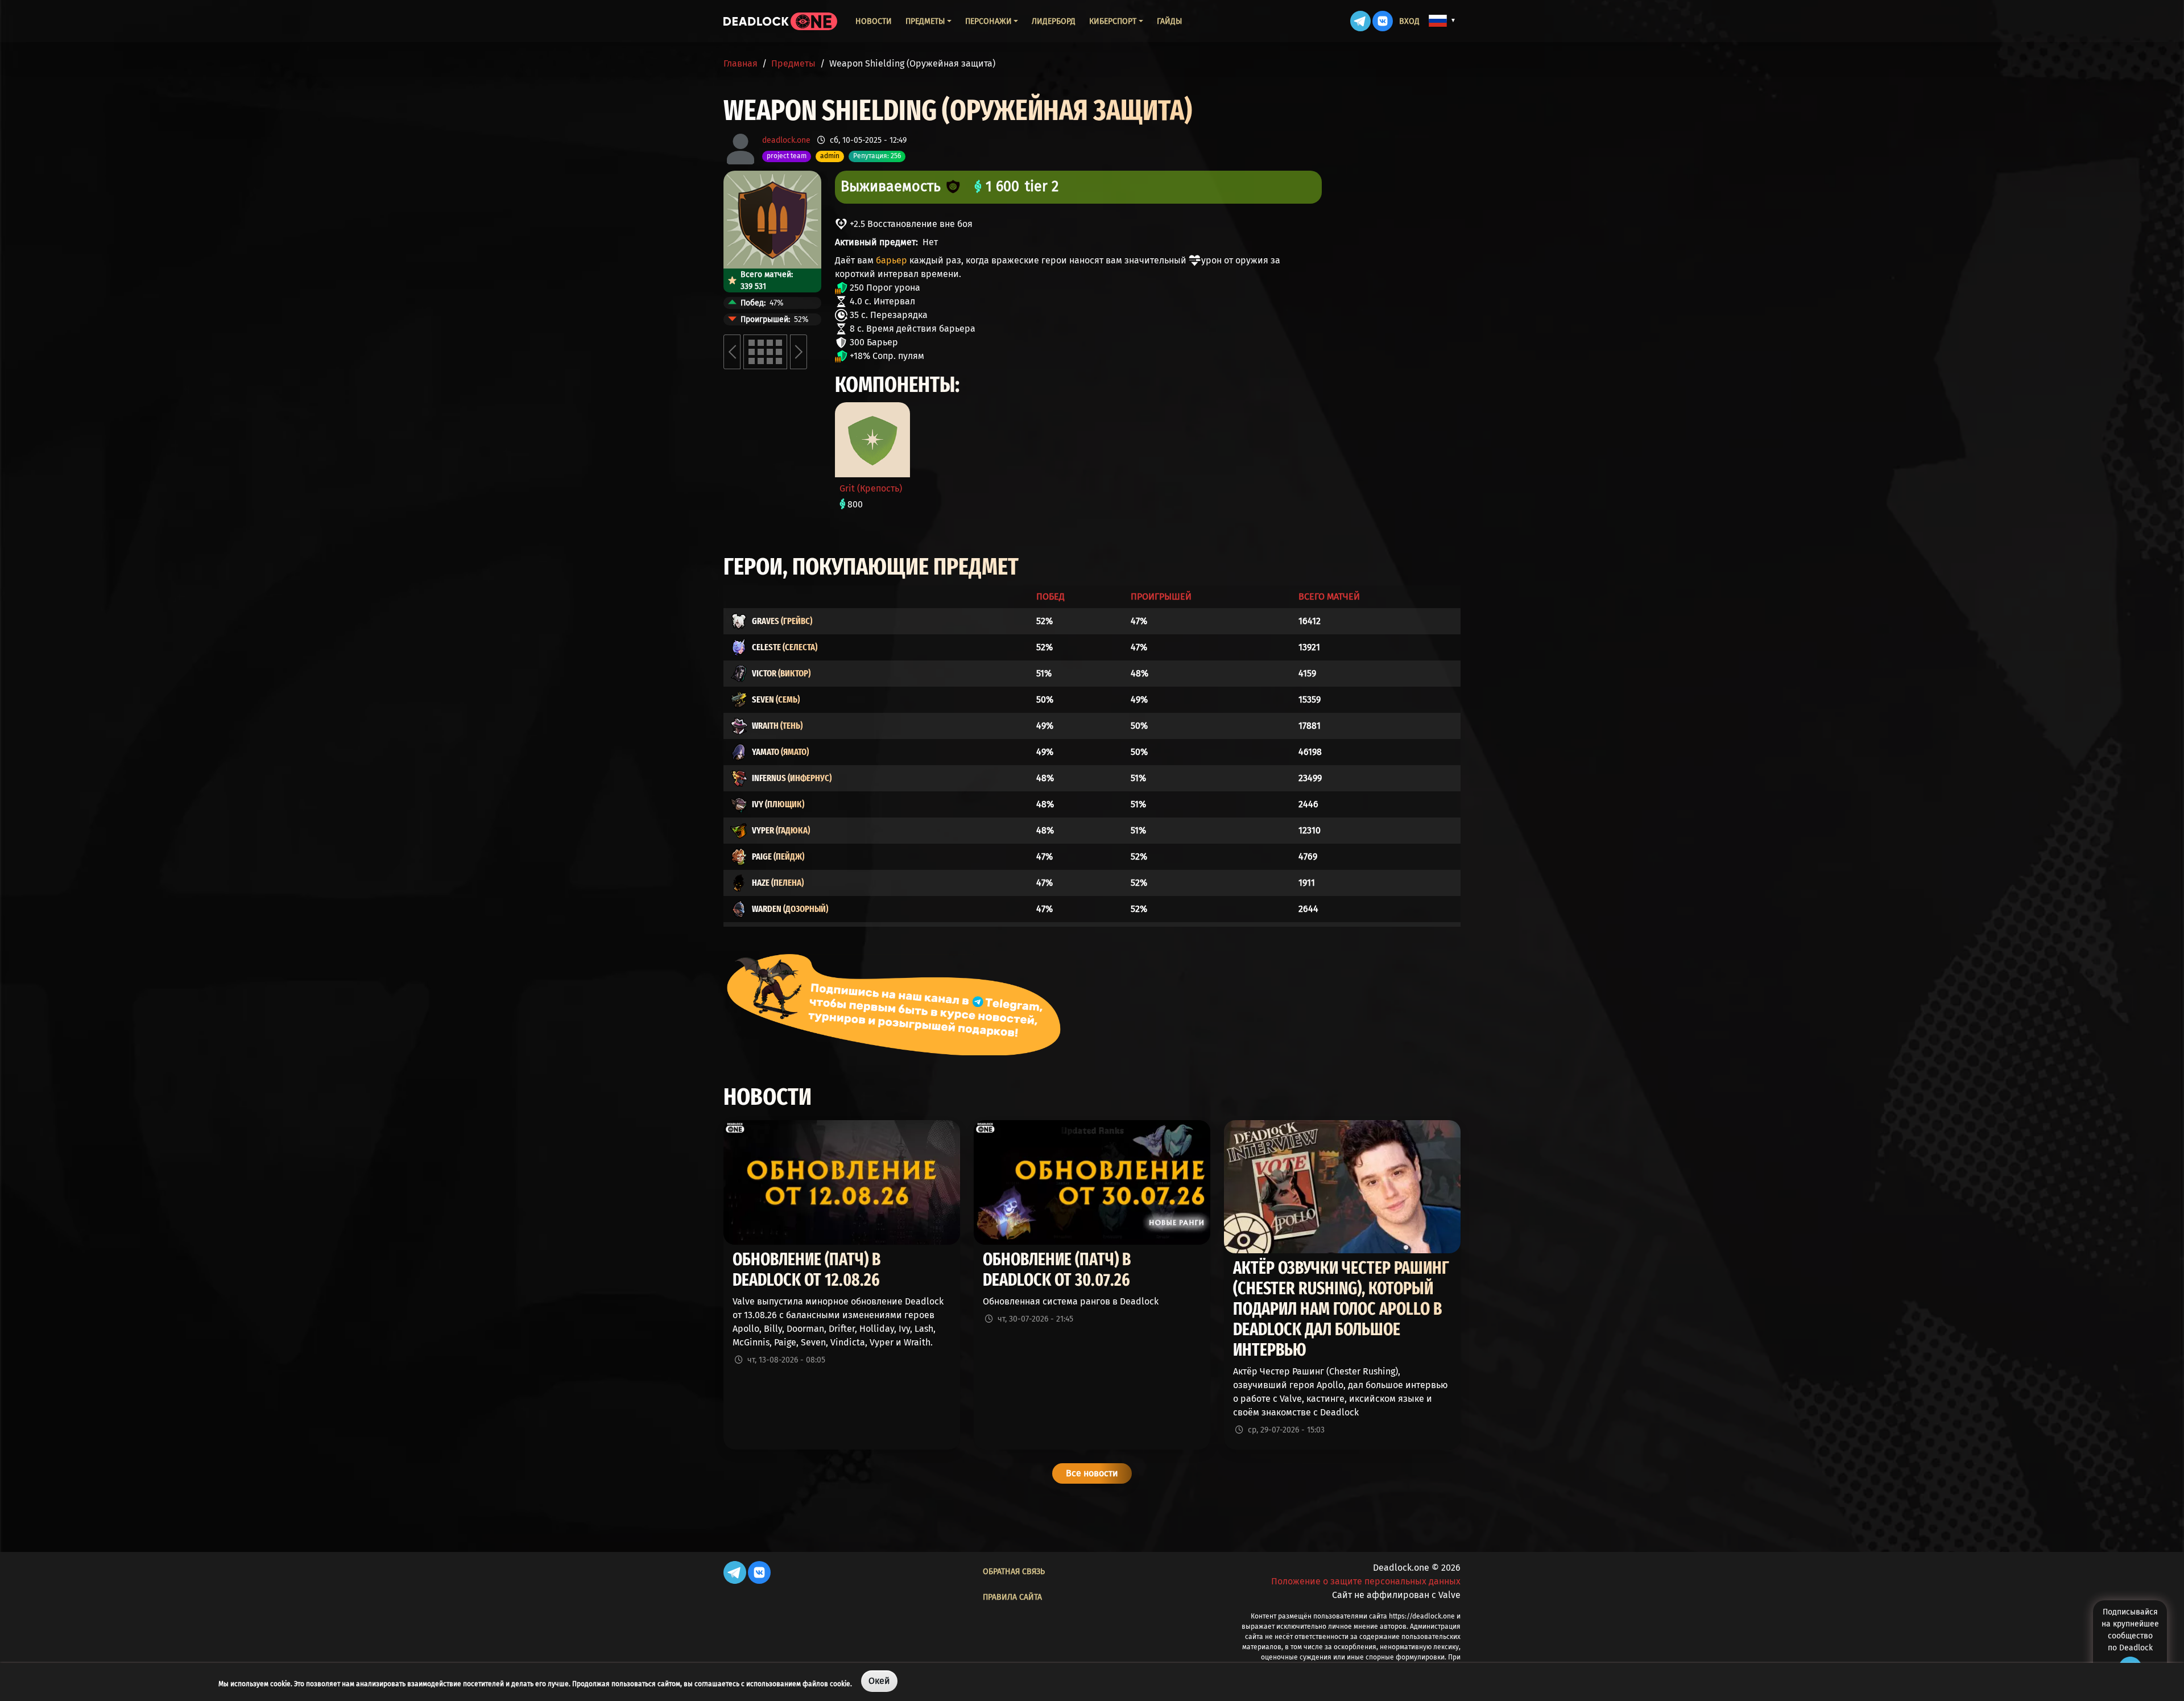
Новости (874, 21)
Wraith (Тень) (777, 726)
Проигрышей (1161, 596)
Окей (879, 1681)
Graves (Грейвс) (782, 621)
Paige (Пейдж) (778, 856)
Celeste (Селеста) (785, 647)
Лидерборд (1054, 21)
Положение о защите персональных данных (1366, 1581)
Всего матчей (1329, 596)
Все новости (1092, 1473)
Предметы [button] (925, 21)
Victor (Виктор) (781, 673)
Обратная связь (1014, 1572)
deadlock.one (786, 140)
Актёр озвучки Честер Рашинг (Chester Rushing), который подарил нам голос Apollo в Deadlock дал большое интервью (1341, 1309)
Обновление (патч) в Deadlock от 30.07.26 (1057, 1270)
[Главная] (780, 21)
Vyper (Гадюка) (781, 830)
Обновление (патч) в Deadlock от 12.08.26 (806, 1270)
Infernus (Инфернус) (792, 778)
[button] (1442, 20)
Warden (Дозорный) (790, 909)
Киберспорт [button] (1113, 21)
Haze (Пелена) (778, 883)
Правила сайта (1012, 1597)
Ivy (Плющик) (778, 804)
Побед (1050, 596)
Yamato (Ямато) (780, 752)
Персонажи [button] (988, 21)
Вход (1409, 21)
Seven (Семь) (776, 699)
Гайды (1169, 21)
